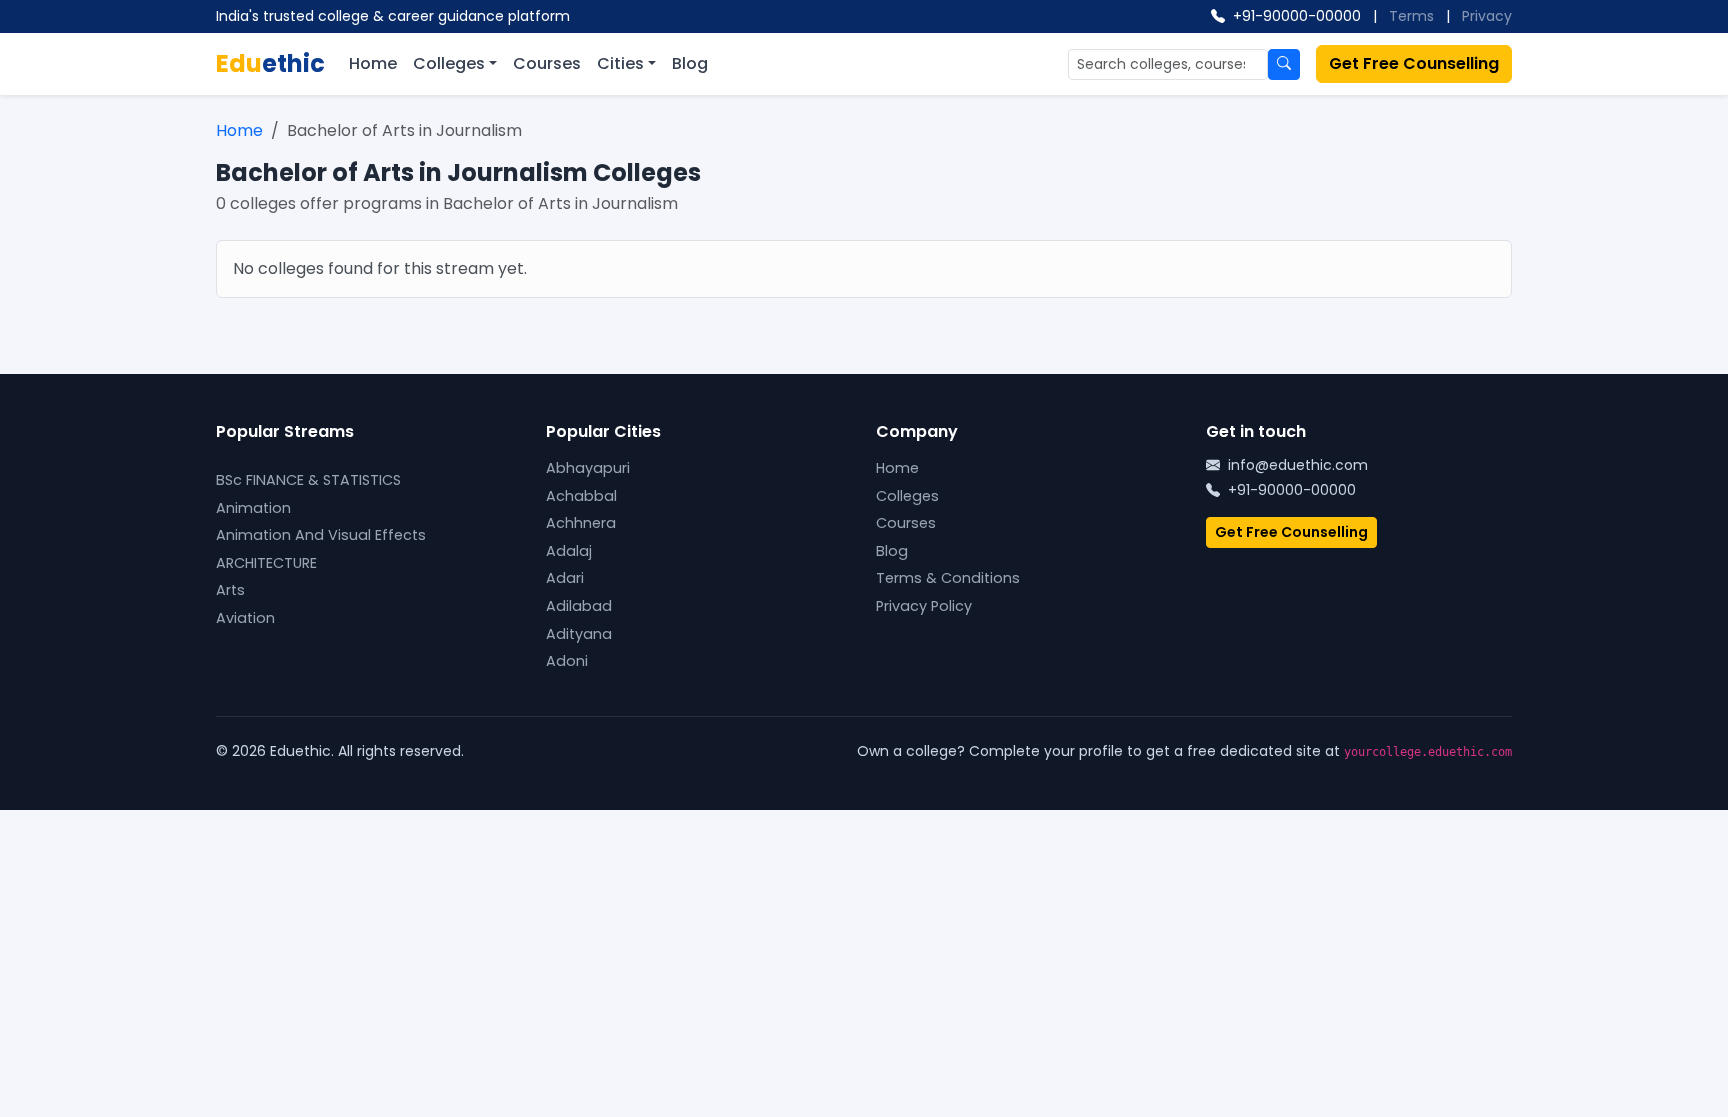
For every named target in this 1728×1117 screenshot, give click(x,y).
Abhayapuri (588, 468)
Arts (230, 590)
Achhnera (581, 523)
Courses (547, 63)
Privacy (1487, 16)
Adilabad (579, 606)
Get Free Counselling (1414, 63)
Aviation (245, 618)
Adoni (567, 661)
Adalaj (569, 551)
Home (373, 63)
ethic (270, 63)
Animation (253, 508)
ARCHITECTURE (266, 563)
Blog (690, 63)
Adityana (579, 634)
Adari (565, 578)
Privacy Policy (924, 606)
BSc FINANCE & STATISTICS (308, 480)
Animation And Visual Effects (321, 535)
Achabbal (581, 496)
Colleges (449, 63)
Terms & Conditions (948, 578)
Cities (620, 63)
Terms (1411, 16)
